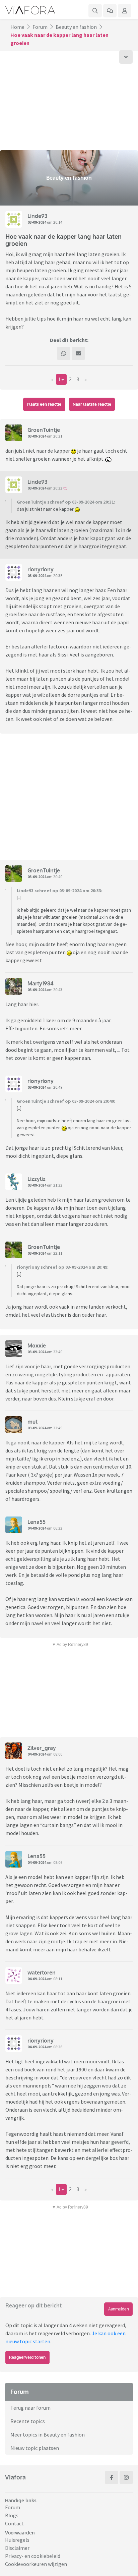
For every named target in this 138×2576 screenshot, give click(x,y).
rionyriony (41, 569)
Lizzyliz (37, 1179)
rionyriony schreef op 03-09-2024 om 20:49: (63, 1267)
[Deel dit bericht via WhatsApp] (64, 353)
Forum (40, 27)
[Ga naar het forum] (110, 11)
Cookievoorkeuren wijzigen (36, 2564)
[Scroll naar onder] (126, 57)
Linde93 (37, 216)
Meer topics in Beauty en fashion (48, 2435)
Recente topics (28, 2421)
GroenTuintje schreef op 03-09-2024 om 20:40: (66, 1101)
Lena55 (37, 1522)
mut (32, 1422)
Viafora (15, 2477)
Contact (14, 2523)
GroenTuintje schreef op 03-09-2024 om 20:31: (66, 502)
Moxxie (37, 1346)
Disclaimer (17, 2548)
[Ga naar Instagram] (126, 2477)
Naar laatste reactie (92, 404)
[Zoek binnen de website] (95, 11)
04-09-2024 (37, 1528)
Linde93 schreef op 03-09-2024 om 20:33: (60, 891)
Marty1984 (41, 983)
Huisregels (17, 2540)
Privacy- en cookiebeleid (33, 2556)
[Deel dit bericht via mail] (78, 353)
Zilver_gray (42, 1748)
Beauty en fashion (76, 27)
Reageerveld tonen (27, 2357)
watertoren (42, 1972)
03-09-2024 (37, 222)
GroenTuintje (44, 430)
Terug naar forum (30, 2408)
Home (17, 27)
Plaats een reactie (44, 404)
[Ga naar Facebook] (112, 2477)
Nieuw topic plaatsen (35, 2448)
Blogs (12, 2515)
